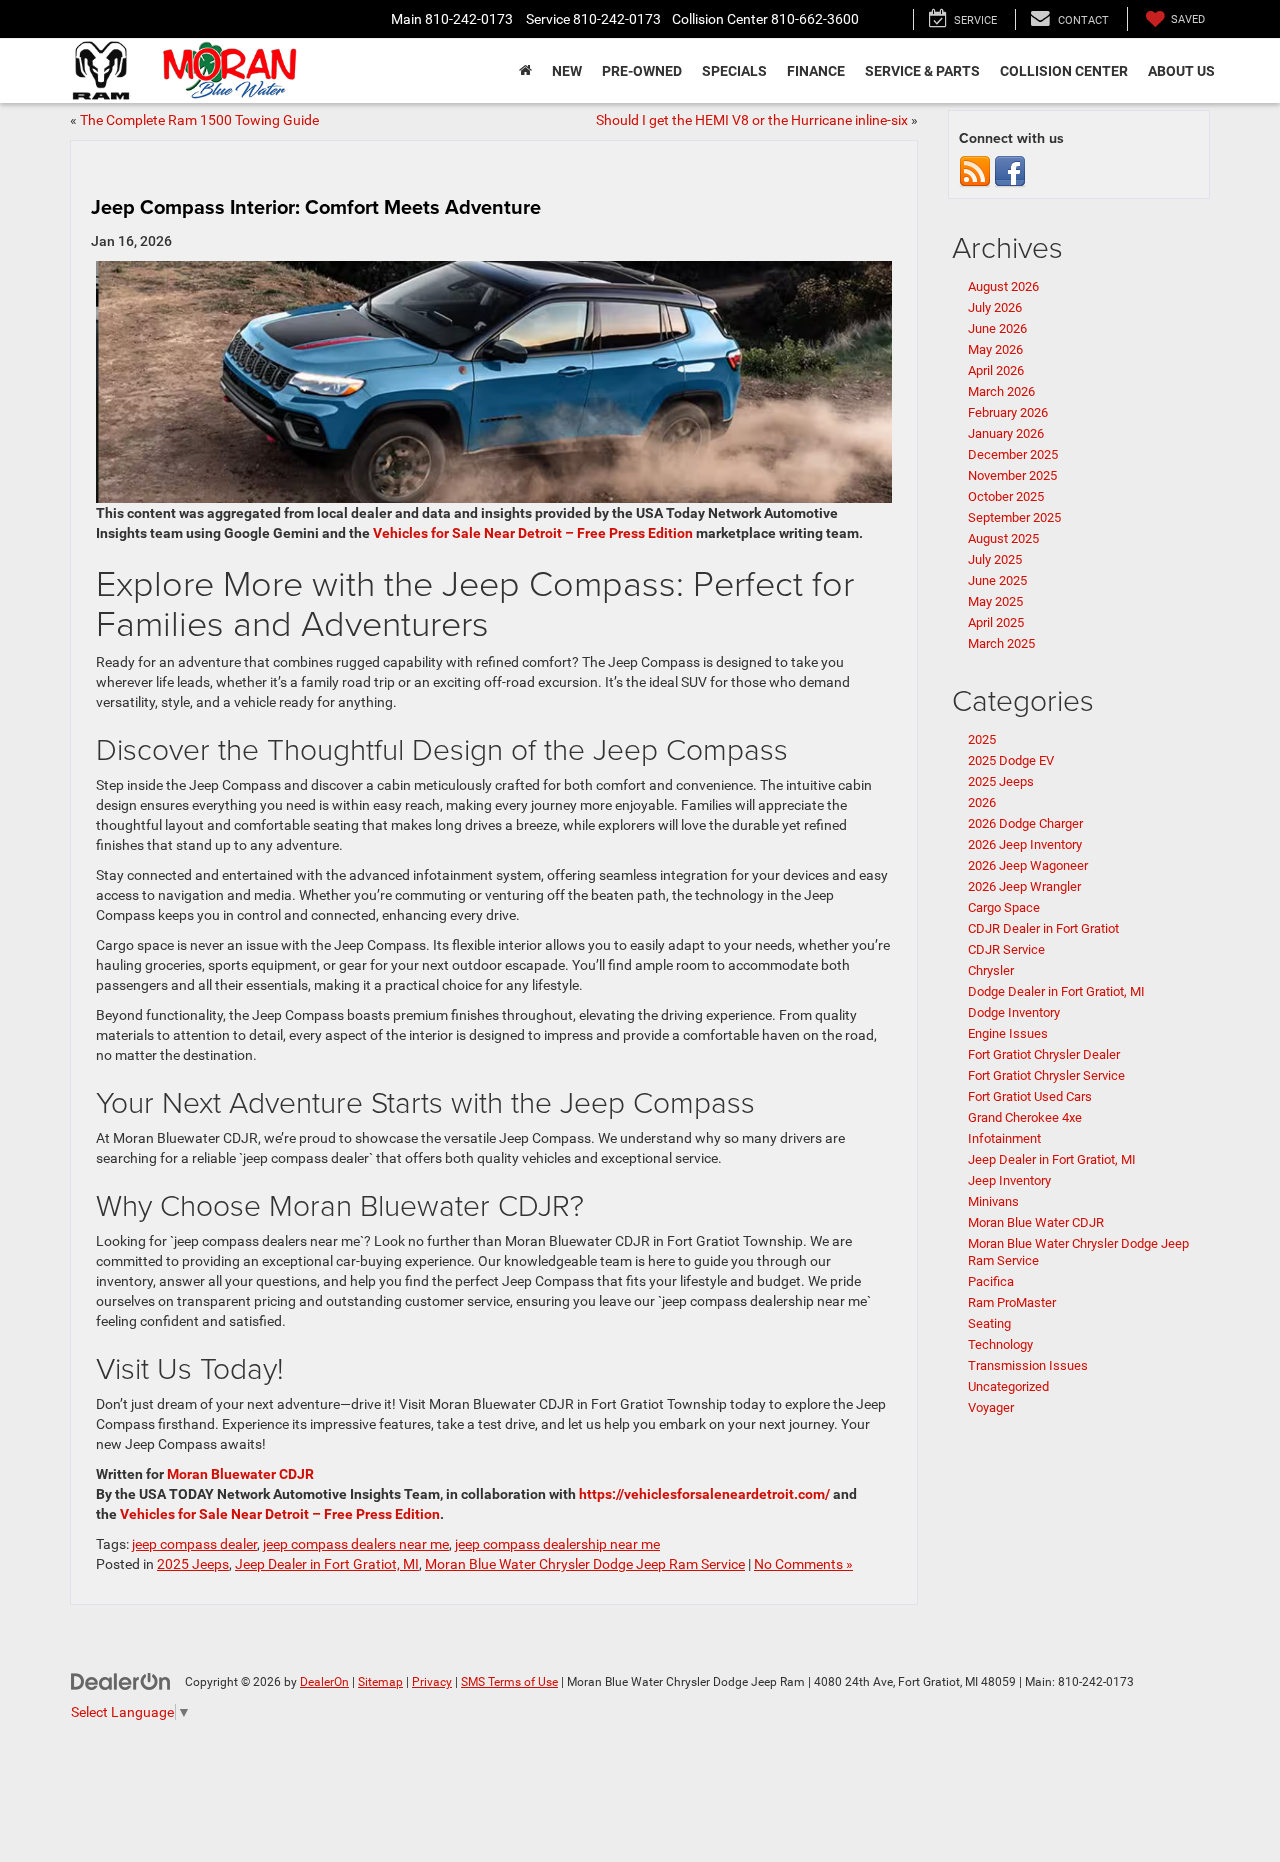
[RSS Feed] (975, 171)
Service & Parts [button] (922, 71)
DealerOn (324, 1682)
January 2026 (1006, 433)
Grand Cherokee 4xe (1025, 1117)
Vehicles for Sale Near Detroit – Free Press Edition (533, 533)
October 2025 (1006, 496)
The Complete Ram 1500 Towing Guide (199, 120)
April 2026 (996, 370)
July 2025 (995, 559)
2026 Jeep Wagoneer (1028, 865)
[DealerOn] (121, 1681)
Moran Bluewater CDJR (240, 1474)
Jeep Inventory (1009, 1180)
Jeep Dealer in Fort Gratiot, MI (327, 1564)
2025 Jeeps (193, 1564)
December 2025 (1013, 454)
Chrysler (991, 970)
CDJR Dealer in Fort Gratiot (1043, 928)
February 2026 (1008, 412)
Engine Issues (1008, 1033)
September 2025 (1014, 517)
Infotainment (1004, 1138)
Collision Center (1064, 71)
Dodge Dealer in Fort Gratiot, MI (1056, 991)
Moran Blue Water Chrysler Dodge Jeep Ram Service (585, 1564)
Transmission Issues (1029, 1365)
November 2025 (1012, 475)
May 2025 (995, 601)
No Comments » (803, 1564)
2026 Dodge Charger (1025, 823)
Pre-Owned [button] (642, 71)
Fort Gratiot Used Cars (1030, 1096)
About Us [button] (1181, 71)
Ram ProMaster (1012, 1302)
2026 (982, 802)
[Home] (525, 71)
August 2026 (1003, 286)
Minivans (993, 1201)
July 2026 (995, 307)
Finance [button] (816, 71)
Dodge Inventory (1014, 1012)
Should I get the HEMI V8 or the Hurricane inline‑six (752, 120)
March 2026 (1001, 391)
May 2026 (995, 349)
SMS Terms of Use (509, 1682)
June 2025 (997, 580)
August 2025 (1003, 538)
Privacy (432, 1682)
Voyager (991, 1407)
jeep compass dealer (194, 1544)
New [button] (567, 71)
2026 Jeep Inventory (1025, 844)
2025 (982, 739)
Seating (989, 1323)
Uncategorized (1008, 1386)
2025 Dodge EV (1011, 760)
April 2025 (996, 622)
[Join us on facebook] (1010, 171)
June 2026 (997, 328)
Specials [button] (734, 71)
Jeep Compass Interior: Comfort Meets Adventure (316, 206)
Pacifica (991, 1281)
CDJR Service (1006, 949)
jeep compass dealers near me (356, 1544)
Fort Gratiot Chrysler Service (1046, 1075)
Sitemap (380, 1682)
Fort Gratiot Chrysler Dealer (1044, 1054)
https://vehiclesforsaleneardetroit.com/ (704, 1494)
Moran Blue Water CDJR (1036, 1222)
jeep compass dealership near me (557, 1544)
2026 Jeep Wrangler (1027, 886)
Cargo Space (1004, 907)
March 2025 (1001, 643)
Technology (1000, 1344)
